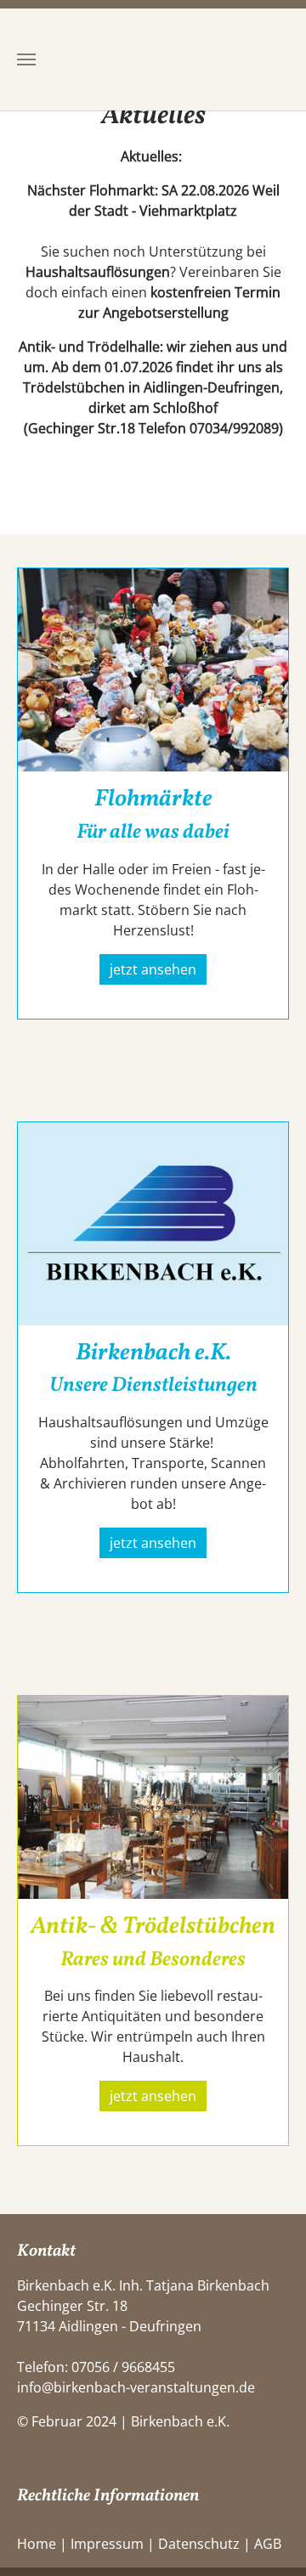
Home (37, 2544)
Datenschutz (199, 2544)
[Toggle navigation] (26, 59)
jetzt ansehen (153, 969)
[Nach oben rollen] (269, 2539)
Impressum (107, 2544)
